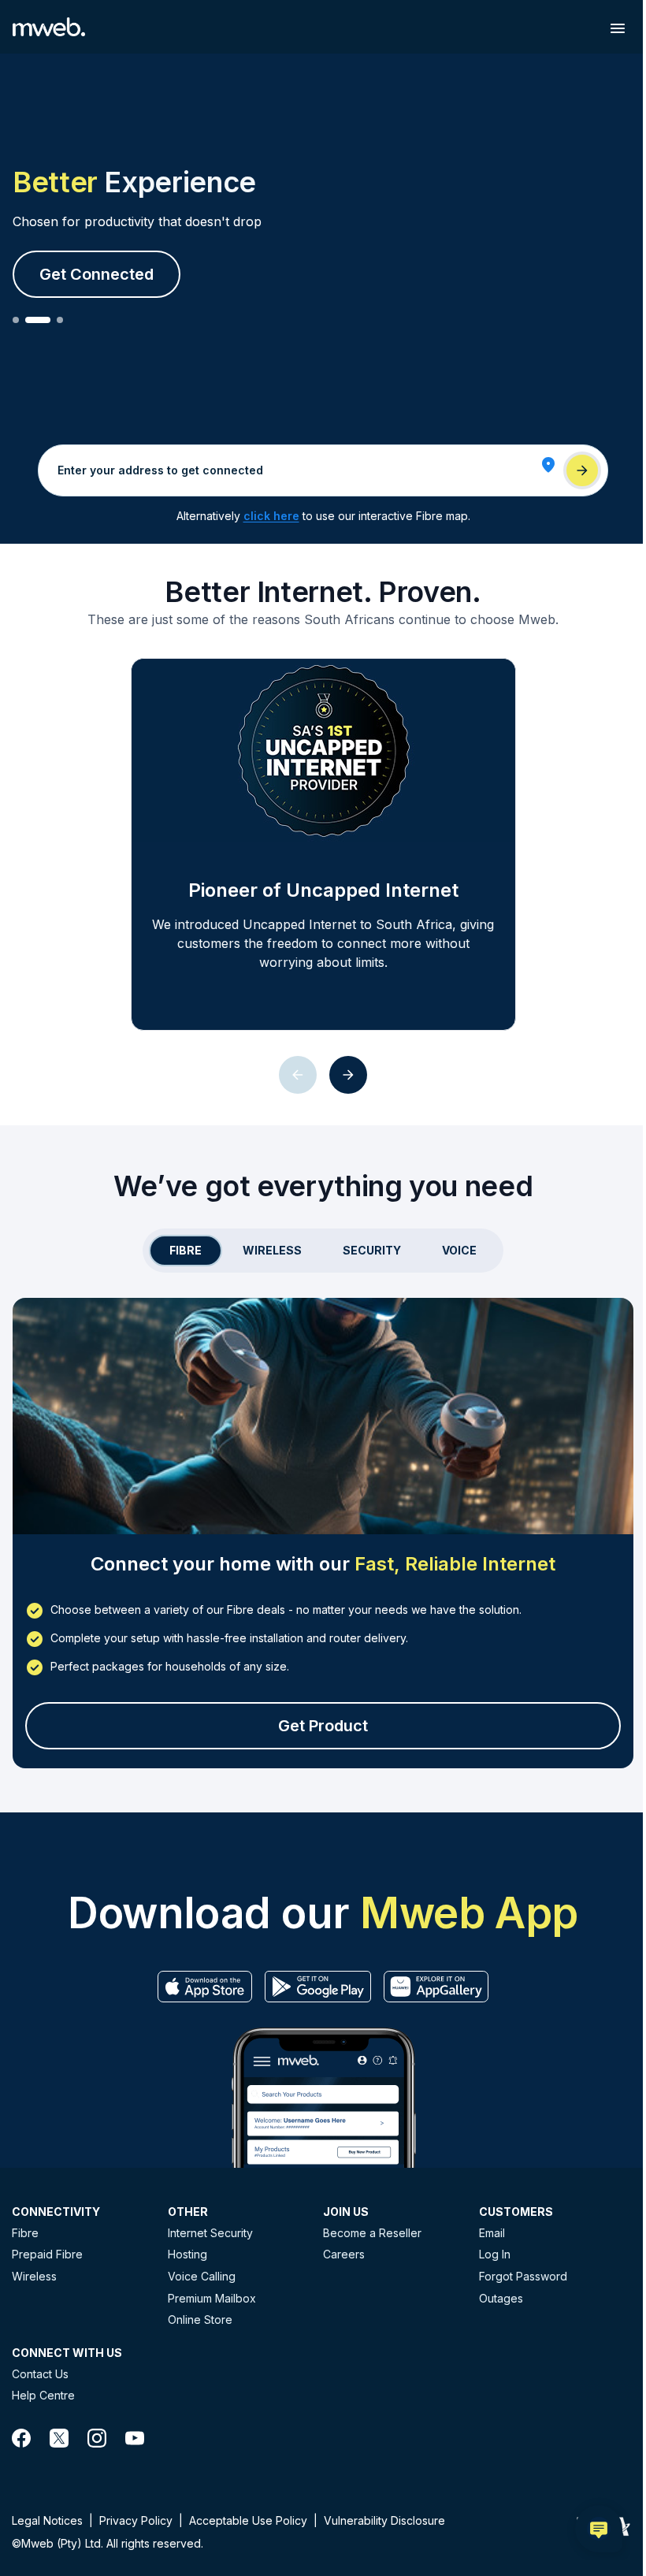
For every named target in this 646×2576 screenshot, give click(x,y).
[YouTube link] (135, 2438)
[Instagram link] (97, 2438)
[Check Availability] (582, 470)
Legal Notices (47, 2520)
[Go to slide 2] (38, 320)
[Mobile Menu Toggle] (618, 28)
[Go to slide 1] (16, 320)
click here (271, 516)
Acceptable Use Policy (248, 2520)
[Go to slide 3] (60, 320)
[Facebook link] (21, 2438)
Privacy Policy (136, 2520)
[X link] (59, 2438)
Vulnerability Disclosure (384, 2520)
